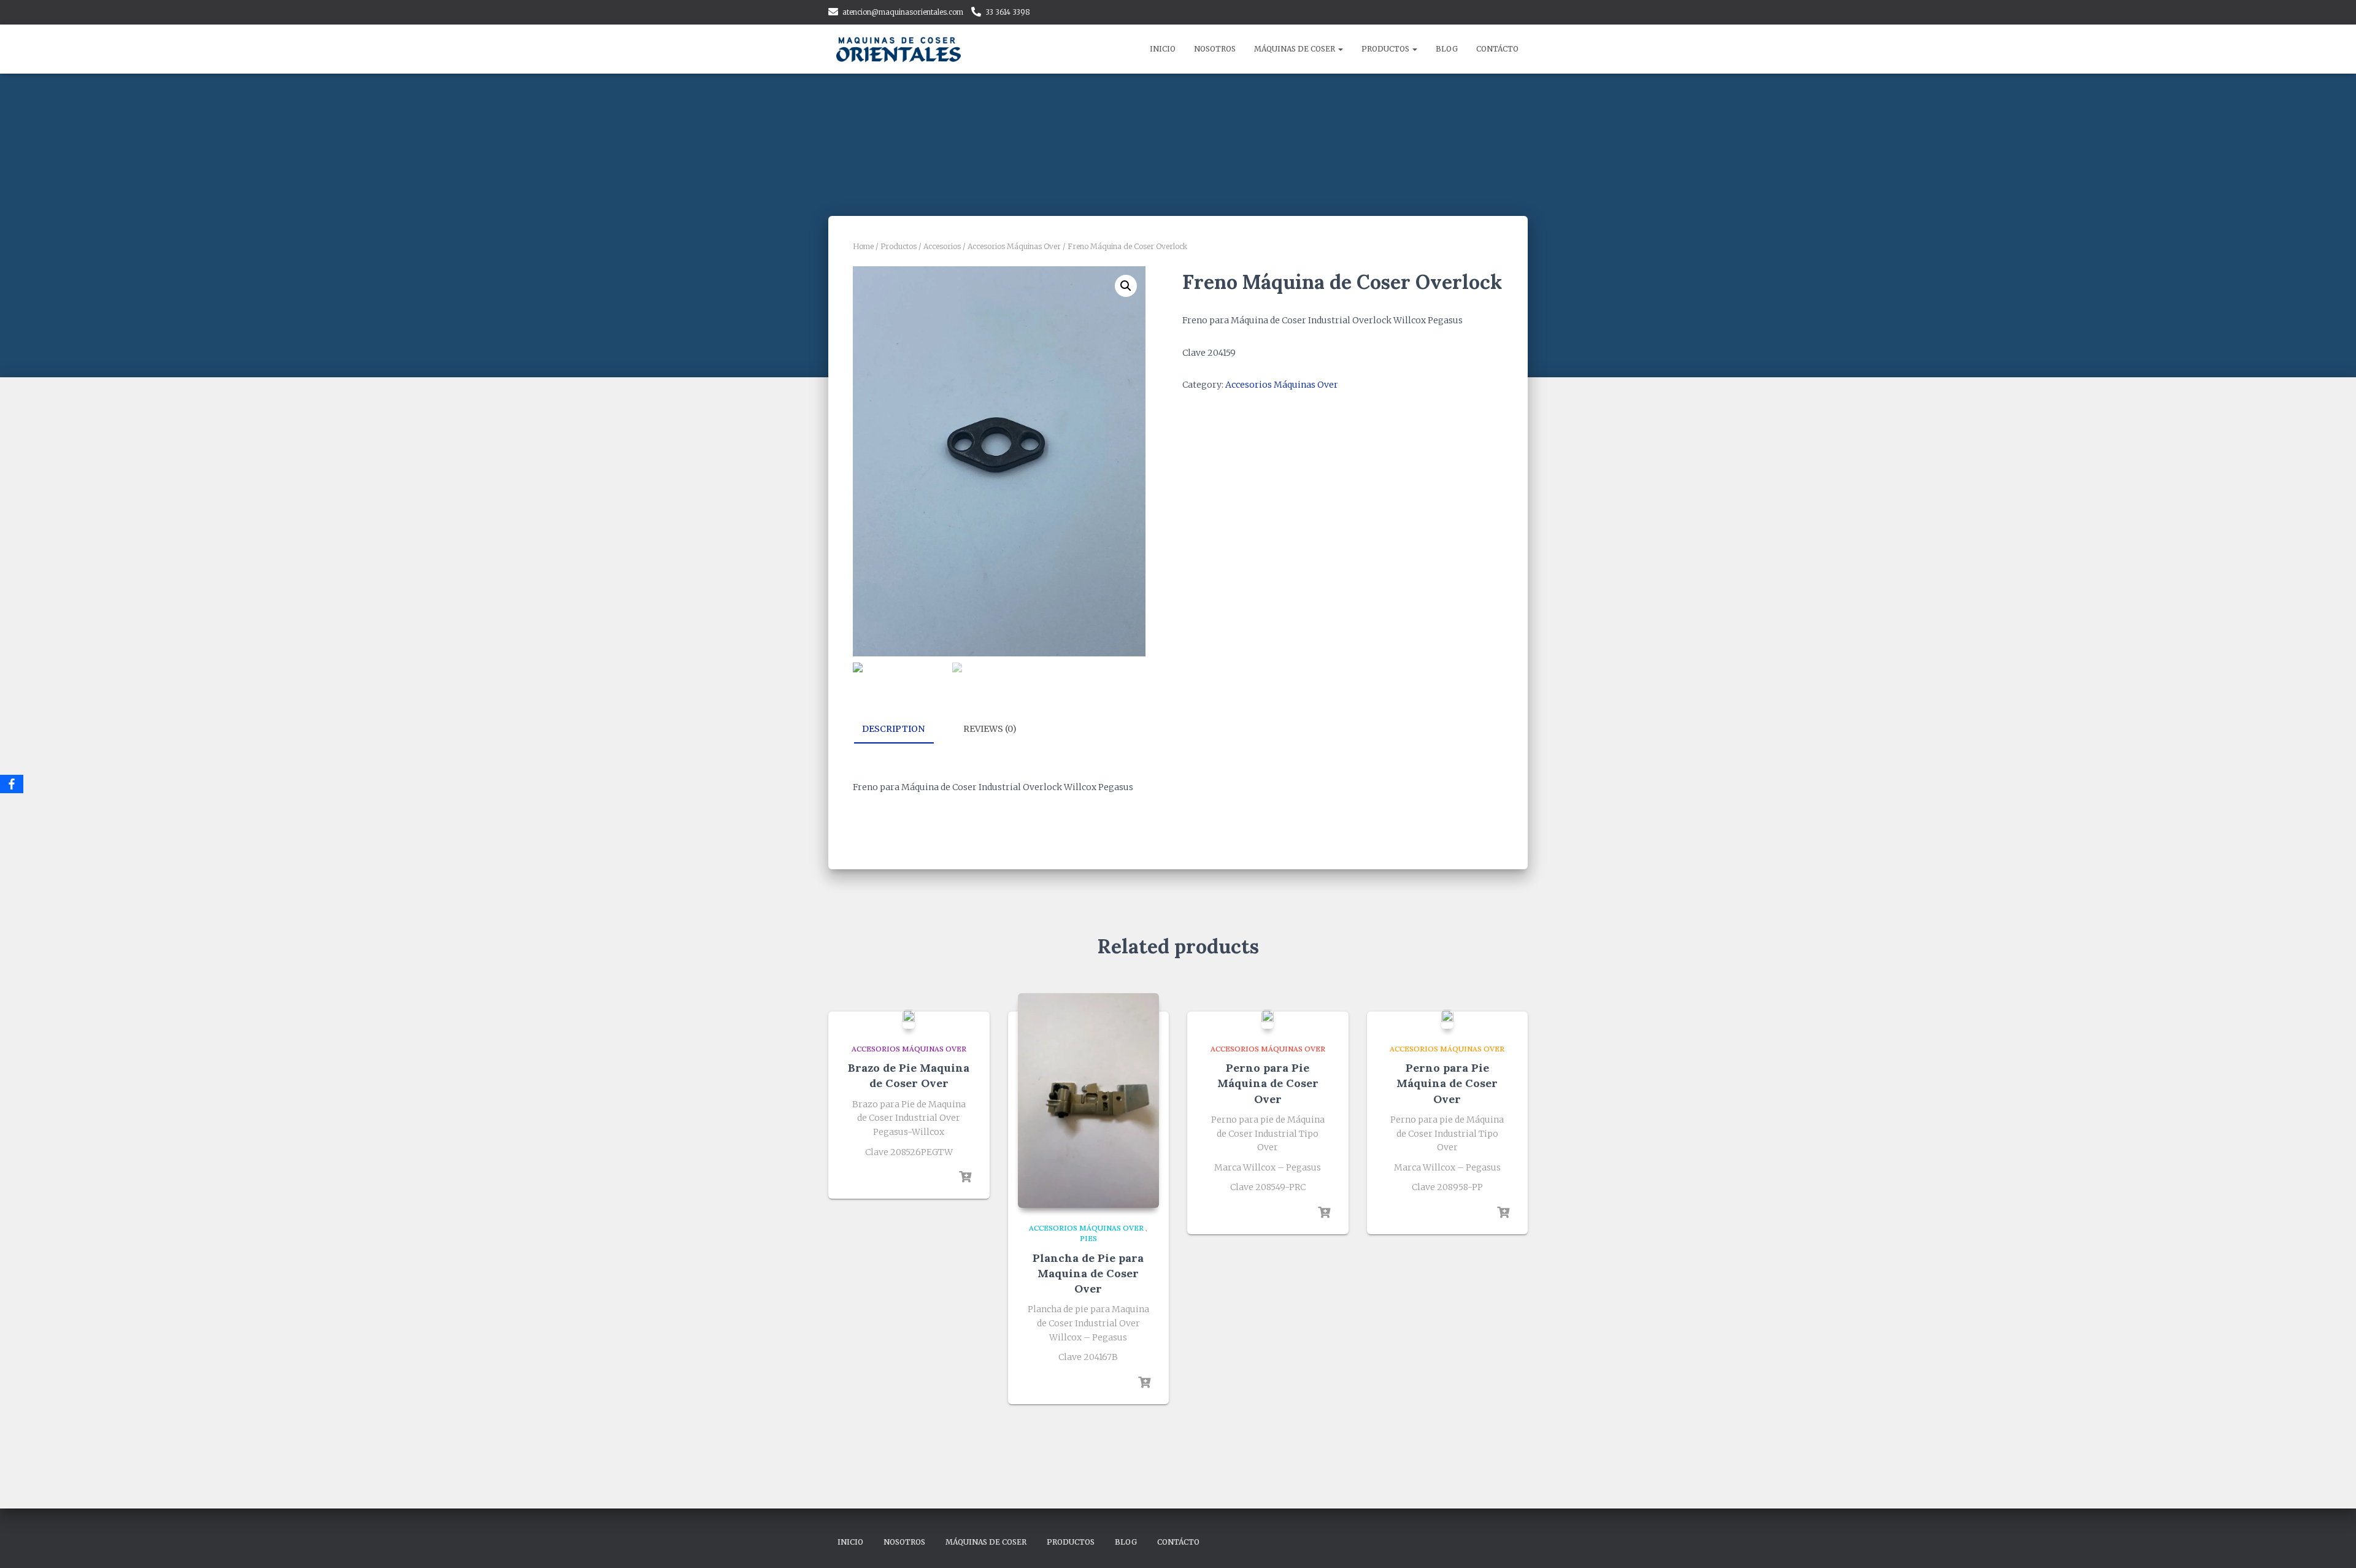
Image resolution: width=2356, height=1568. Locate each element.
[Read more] (965, 1177)
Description (893, 729)
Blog (1447, 49)
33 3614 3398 (1008, 12)
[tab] (903, 729)
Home (863, 246)
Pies (1088, 1238)
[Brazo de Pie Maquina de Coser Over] (909, 1019)
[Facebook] (12, 784)
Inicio (1163, 49)
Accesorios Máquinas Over (1014, 246)
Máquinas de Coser (1295, 49)
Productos (1386, 49)
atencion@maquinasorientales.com (903, 12)
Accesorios (942, 246)
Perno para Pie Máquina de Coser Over (1268, 1083)
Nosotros (1215, 49)
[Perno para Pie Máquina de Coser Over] (1268, 1019)
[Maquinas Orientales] (900, 49)
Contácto (1497, 49)
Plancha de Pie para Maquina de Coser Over (1088, 1273)
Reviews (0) (990, 729)
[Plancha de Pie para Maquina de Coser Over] (1088, 1101)
